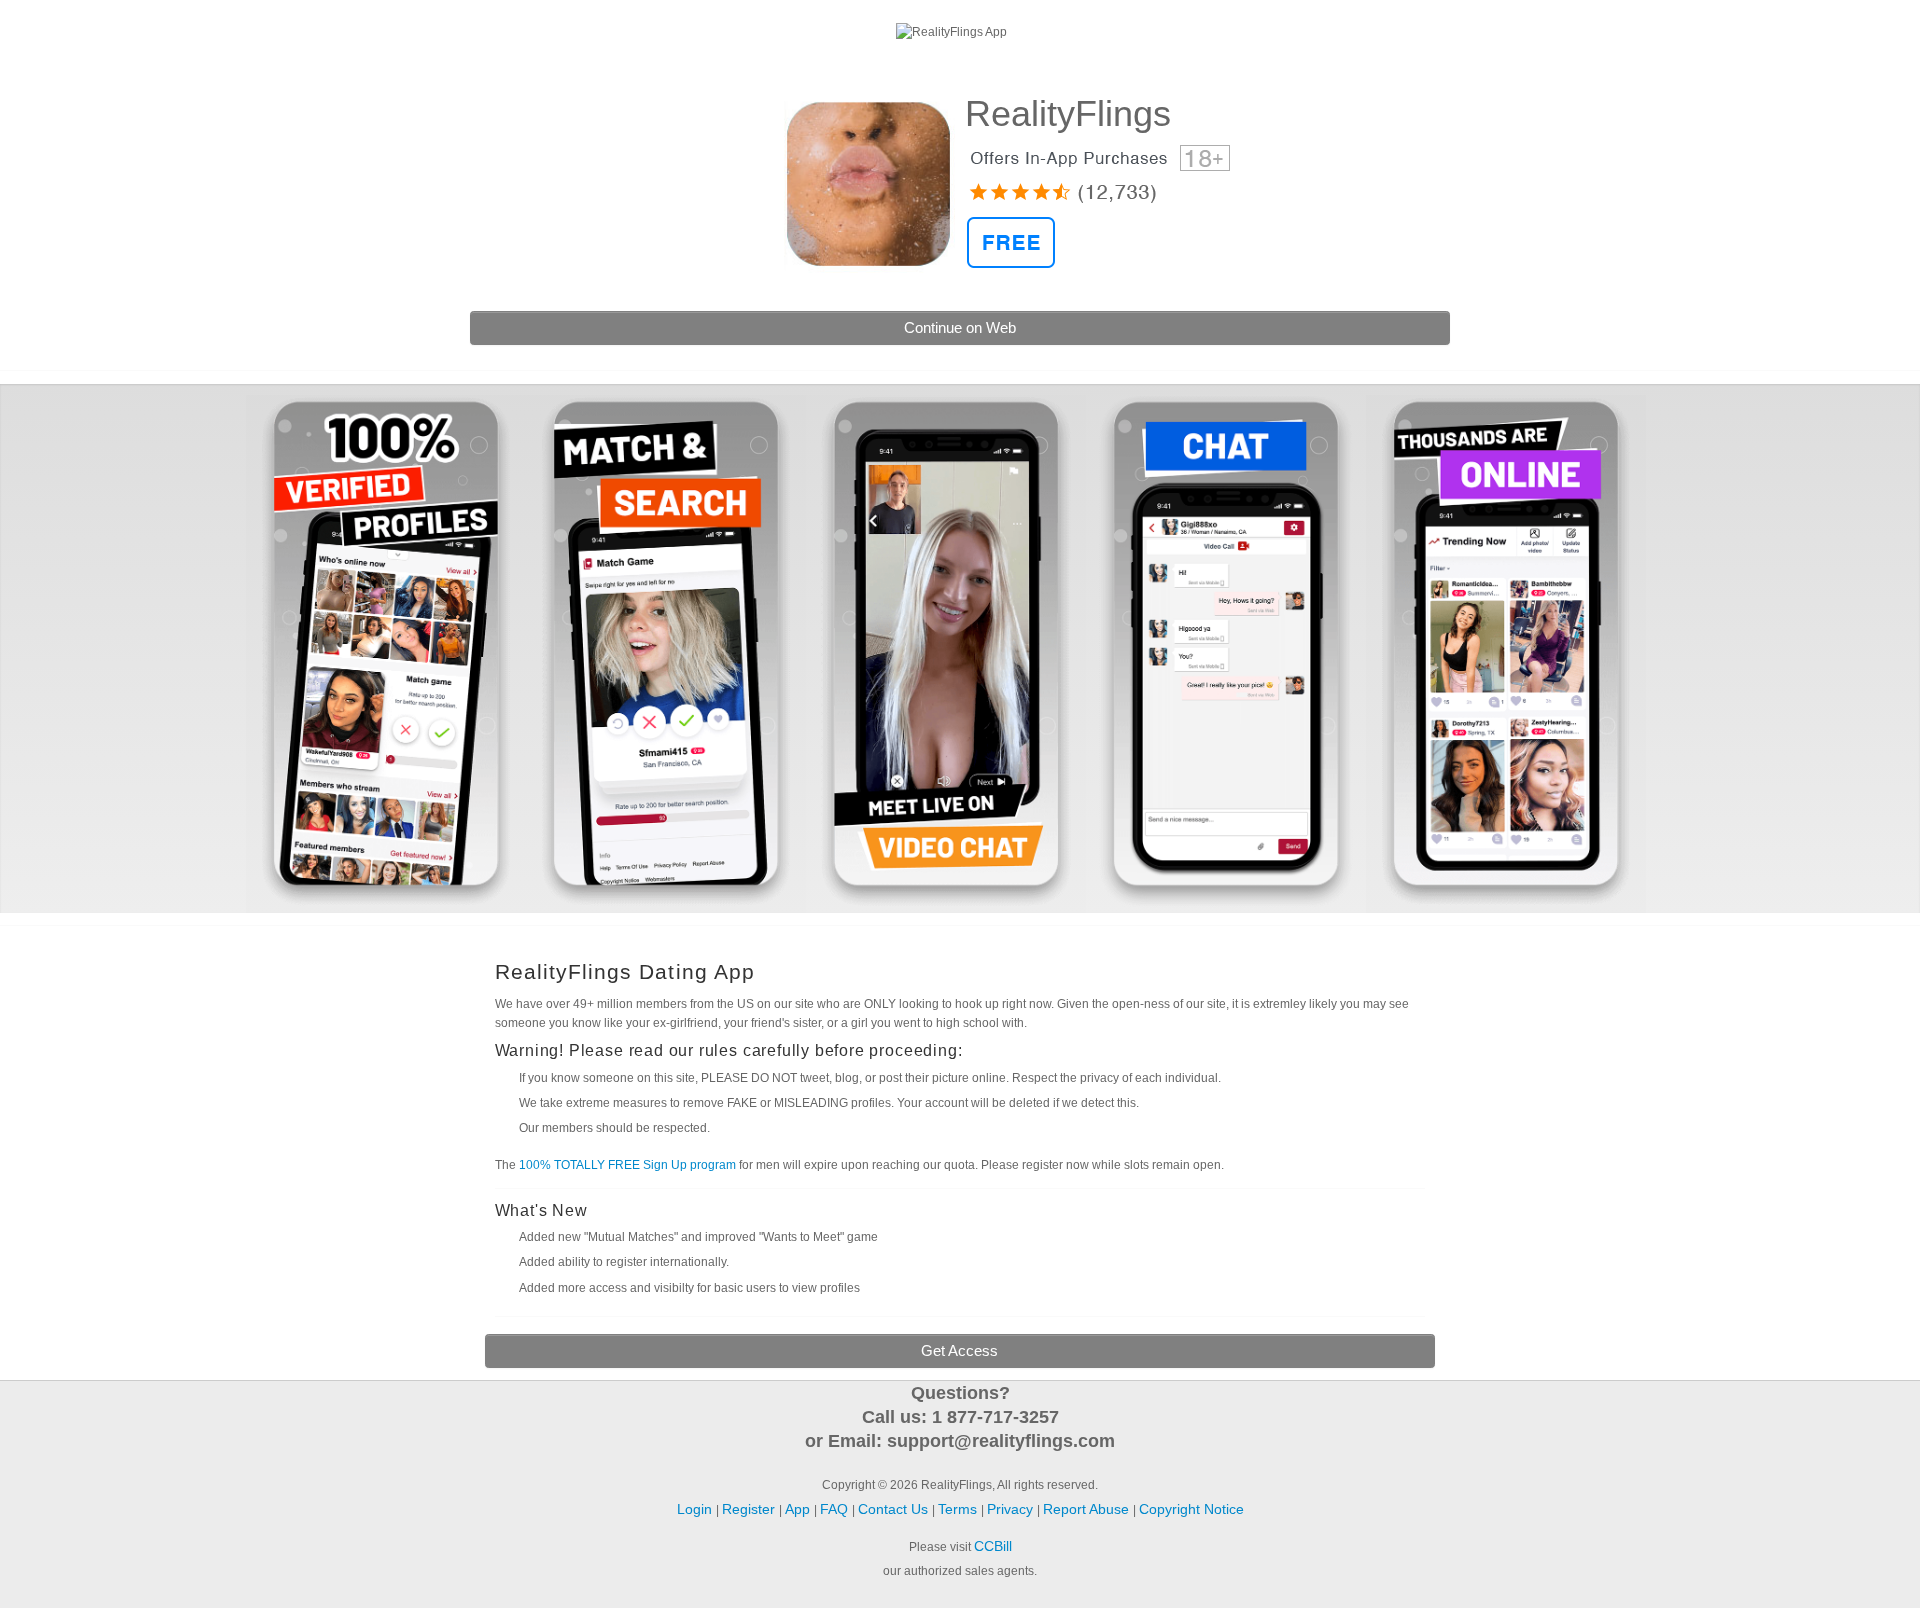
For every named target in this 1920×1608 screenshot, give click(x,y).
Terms (959, 1509)
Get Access (959, 1350)
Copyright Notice (1191, 1509)
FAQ (836, 1509)
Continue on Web (960, 327)
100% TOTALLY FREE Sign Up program (627, 1165)
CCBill (993, 1546)
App (799, 1509)
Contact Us (895, 1509)
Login (41, 29)
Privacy (1012, 1509)
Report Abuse (1088, 1509)
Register (1870, 29)
